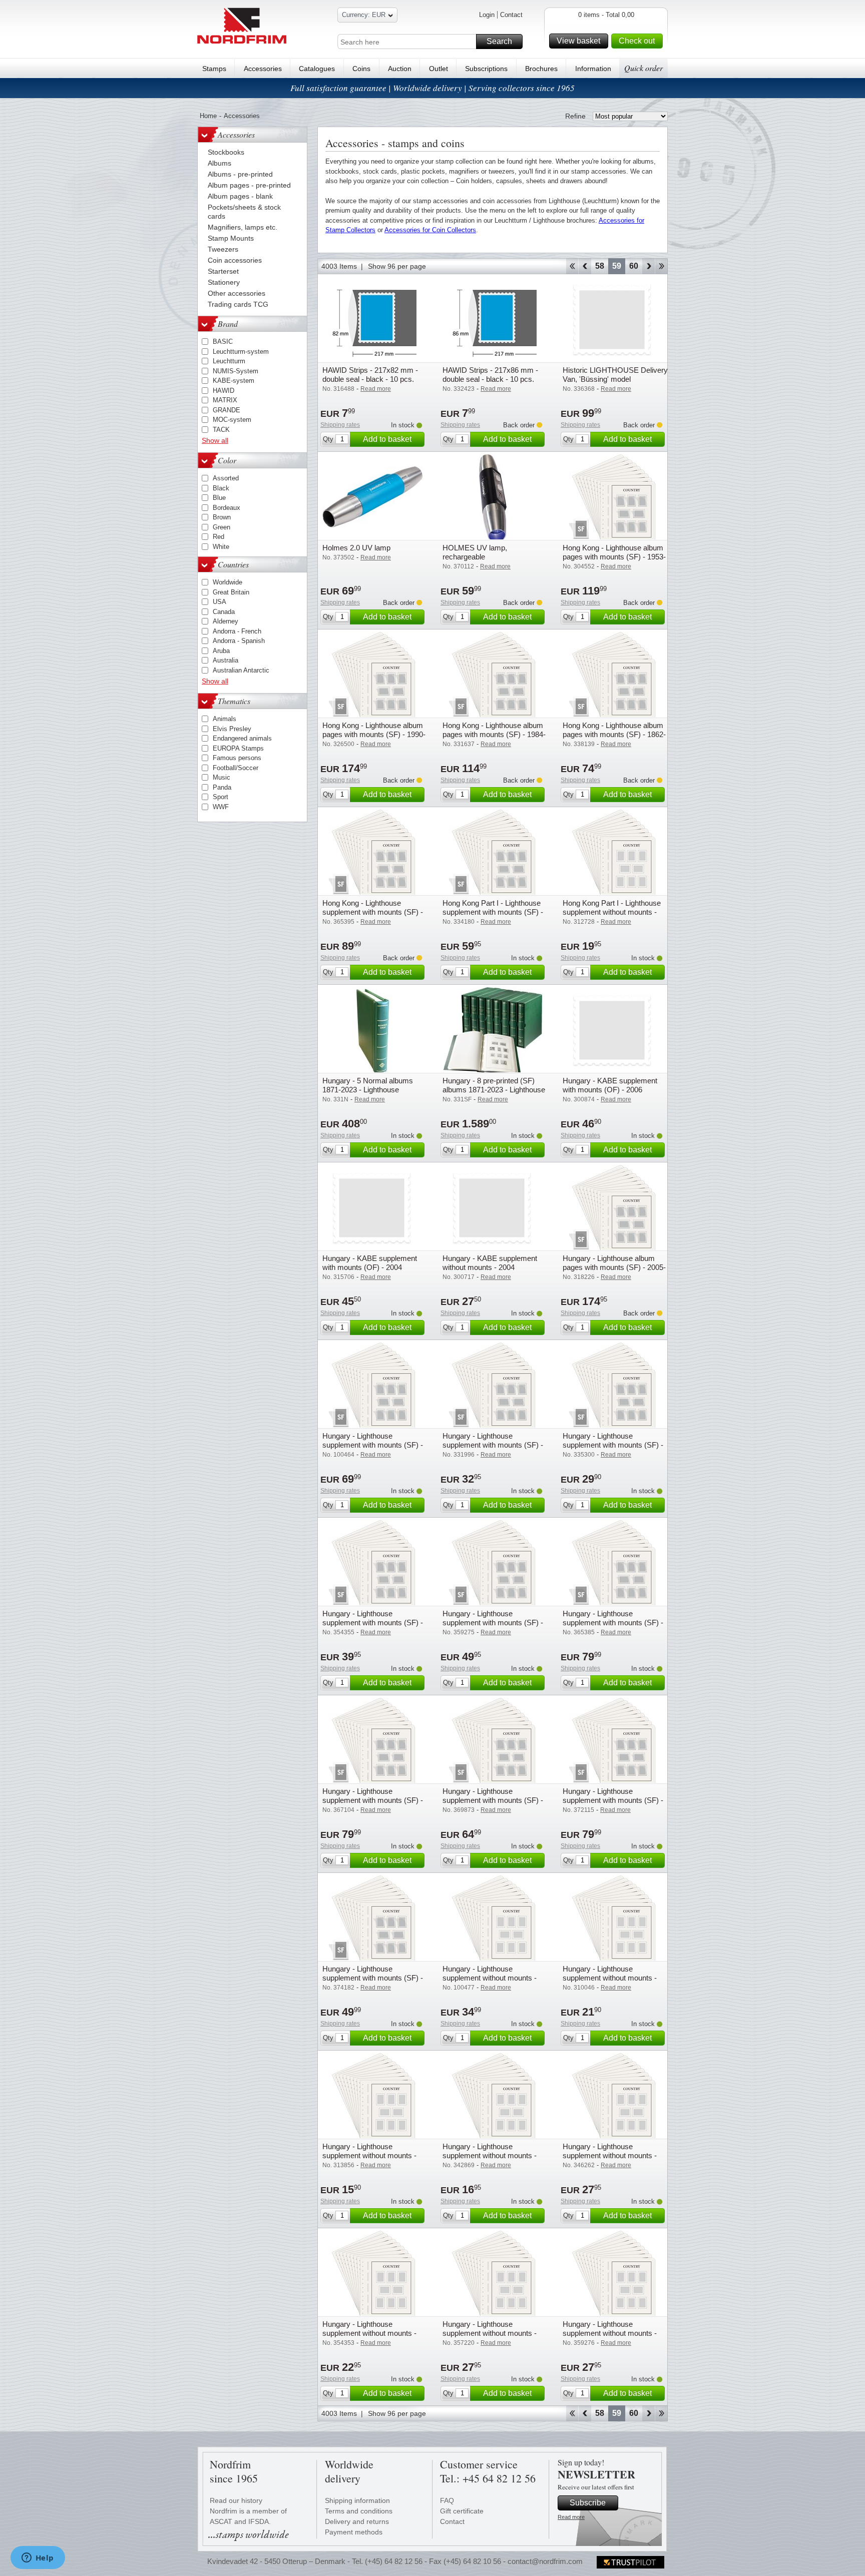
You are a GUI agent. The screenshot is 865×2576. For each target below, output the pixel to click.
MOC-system (232, 420)
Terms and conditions (359, 2511)
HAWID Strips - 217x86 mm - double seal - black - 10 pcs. (490, 375)
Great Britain (231, 592)
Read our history (236, 2500)
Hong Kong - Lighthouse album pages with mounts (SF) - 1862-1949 (614, 734)
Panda (222, 787)
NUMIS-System (236, 371)
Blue (219, 498)
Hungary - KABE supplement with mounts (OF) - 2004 (370, 1263)
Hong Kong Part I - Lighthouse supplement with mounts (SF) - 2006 (493, 912)
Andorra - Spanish (239, 641)
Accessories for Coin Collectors (430, 230)
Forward (648, 266)
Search (499, 41)
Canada (224, 612)
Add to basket (387, 439)
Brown (222, 517)
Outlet (439, 69)
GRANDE (227, 410)
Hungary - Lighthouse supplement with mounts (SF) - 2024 (373, 1978)
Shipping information (357, 2500)
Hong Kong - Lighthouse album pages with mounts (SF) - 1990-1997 (374, 734)
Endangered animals (242, 738)
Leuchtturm (229, 361)
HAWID (224, 391)
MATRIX (225, 400)
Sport (221, 797)
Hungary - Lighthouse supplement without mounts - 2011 (490, 2155)
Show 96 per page (397, 266)
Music (222, 777)
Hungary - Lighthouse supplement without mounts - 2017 (610, 2333)
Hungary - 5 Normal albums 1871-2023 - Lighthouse (368, 1085)
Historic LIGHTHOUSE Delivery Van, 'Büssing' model (615, 375)
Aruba (221, 651)
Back (585, 266)
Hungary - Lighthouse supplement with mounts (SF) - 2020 (613, 1623)
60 (634, 266)
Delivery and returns (357, 2521)
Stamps (214, 69)
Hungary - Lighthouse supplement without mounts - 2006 (610, 1978)
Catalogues (317, 69)
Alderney (226, 621)
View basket (578, 41)
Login (487, 15)
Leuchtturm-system (241, 352)
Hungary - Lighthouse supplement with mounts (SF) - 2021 (373, 1800)
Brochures (541, 69)
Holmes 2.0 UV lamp (356, 548)
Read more (571, 2517)
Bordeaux (227, 508)
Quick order (643, 68)
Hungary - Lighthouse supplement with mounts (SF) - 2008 (613, 1445)
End (662, 266)
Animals (225, 719)
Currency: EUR (364, 15)
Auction (400, 69)
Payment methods (354, 2532)
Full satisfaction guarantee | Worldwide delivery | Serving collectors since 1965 (432, 88)
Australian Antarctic (241, 670)
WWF (221, 807)
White (221, 547)
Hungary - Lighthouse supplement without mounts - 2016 (490, 2333)
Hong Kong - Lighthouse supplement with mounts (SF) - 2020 (373, 912)
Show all (215, 440)
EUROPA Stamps (238, 748)
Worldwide (228, 582)
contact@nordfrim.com (545, 2561)
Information (593, 69)
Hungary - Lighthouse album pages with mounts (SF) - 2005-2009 (614, 1267)
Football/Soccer (236, 768)
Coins (361, 69)
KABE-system (234, 381)
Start (572, 266)
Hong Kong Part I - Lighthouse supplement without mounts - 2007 (612, 912)
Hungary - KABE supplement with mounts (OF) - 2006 (610, 1085)
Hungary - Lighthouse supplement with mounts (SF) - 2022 (493, 1800)
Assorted (226, 478)
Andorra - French (237, 631)
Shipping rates (340, 425)
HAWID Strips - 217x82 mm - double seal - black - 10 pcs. (370, 375)
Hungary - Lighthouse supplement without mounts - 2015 (369, 2333)
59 (617, 266)
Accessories (263, 69)
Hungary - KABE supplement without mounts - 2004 (490, 1263)
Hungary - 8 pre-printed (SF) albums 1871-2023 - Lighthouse (494, 1085)
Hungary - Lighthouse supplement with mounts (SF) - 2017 (493, 1623)
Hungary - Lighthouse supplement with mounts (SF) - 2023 (613, 1800)
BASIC (223, 342)
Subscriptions (486, 69)
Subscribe (588, 2503)
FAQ (447, 2500)
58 (600, 266)
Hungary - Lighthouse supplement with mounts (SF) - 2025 (373, 1445)
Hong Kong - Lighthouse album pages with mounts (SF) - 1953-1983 (614, 557)
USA (220, 602)
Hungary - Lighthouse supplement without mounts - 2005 (369, 2155)
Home (208, 116)
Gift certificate (462, 2511)
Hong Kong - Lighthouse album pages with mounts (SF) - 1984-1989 (494, 734)
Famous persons (237, 758)
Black (221, 488)
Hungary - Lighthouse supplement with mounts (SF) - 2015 (373, 1623)
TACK (221, 430)
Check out (637, 41)
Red (219, 537)
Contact (511, 15)
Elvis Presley (232, 729)
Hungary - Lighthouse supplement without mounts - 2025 (490, 1978)
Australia (226, 660)
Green (222, 527)
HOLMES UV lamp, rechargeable (475, 552)
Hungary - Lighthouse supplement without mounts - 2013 (610, 2155)
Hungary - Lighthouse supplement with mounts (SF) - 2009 (493, 1445)
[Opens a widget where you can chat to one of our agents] (38, 2558)
